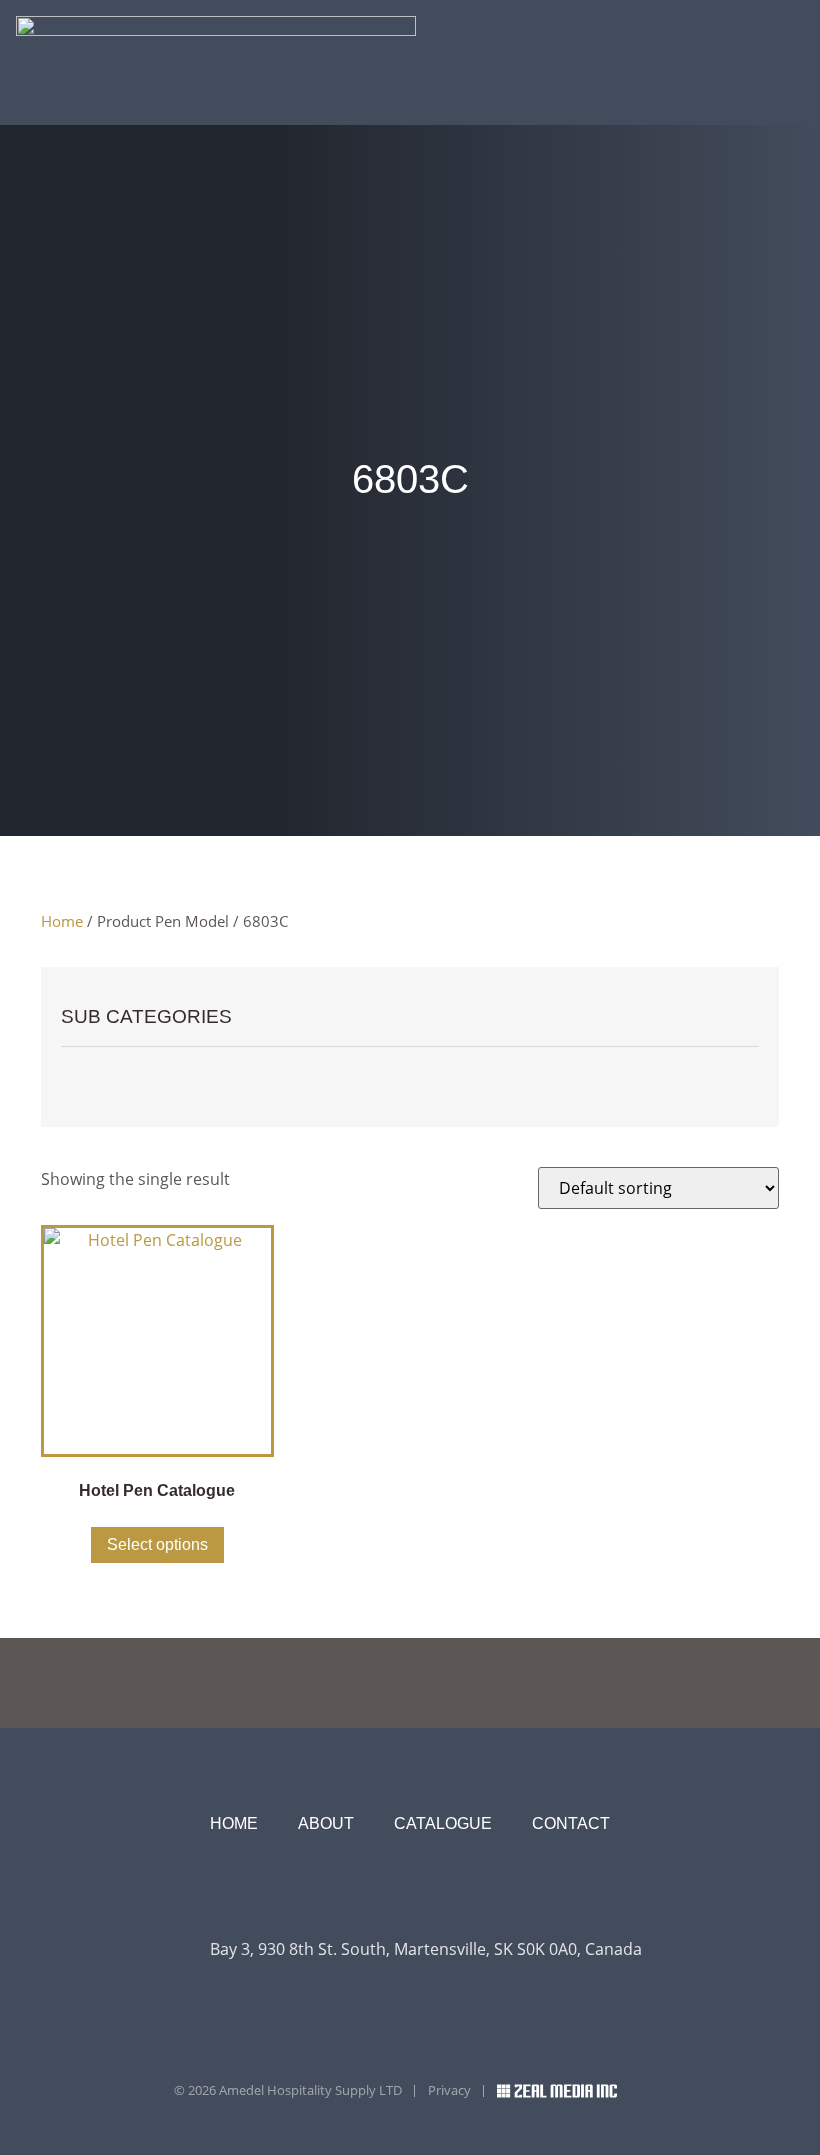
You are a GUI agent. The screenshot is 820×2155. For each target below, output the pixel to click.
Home (62, 921)
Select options (157, 1544)
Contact (571, 1823)
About (326, 1823)
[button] (785, 62)
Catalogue (443, 1823)
